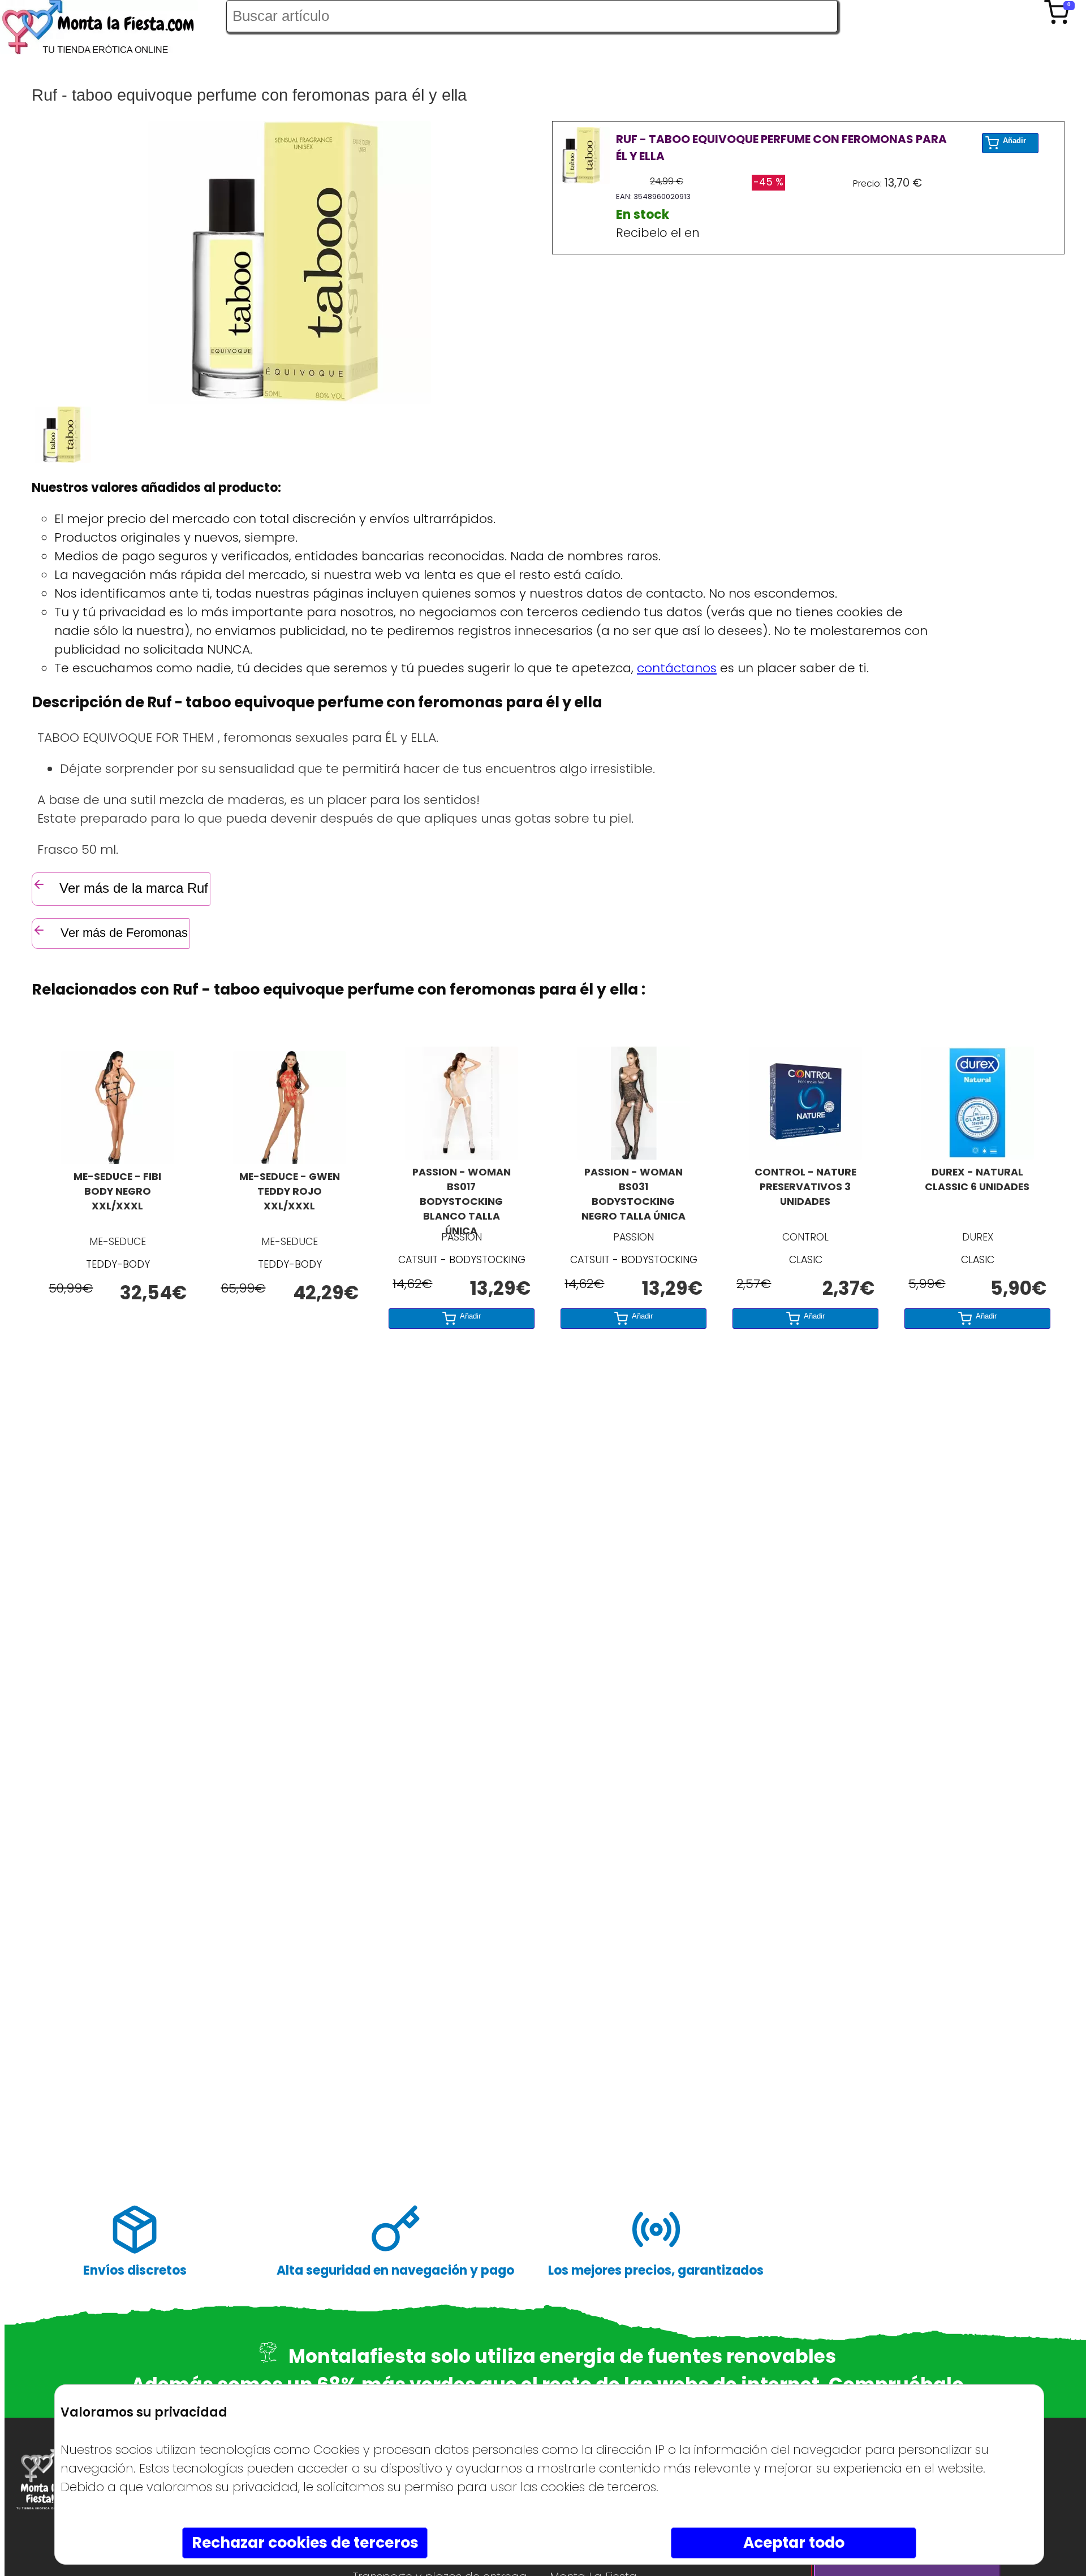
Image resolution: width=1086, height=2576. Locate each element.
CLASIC (806, 1260)
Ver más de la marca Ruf (134, 888)
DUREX (978, 1237)
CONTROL (805, 1237)
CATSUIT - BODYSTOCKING (462, 1260)
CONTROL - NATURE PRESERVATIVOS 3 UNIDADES (805, 1187)
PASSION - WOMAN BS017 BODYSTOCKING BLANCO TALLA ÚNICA (462, 1195)
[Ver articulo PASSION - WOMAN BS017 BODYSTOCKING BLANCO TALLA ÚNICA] (462, 1155)
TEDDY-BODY (118, 1264)
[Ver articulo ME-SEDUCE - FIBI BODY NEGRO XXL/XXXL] (118, 1160)
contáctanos (677, 668)
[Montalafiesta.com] (113, 30)
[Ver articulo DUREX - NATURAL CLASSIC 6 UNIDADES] (977, 1155)
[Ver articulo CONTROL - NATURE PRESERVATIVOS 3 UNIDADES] (805, 1155)
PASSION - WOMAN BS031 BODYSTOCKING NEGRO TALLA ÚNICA (633, 1194)
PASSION (462, 1237)
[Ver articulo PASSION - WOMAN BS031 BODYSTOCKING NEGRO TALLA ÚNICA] (633, 1155)
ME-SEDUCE (118, 1242)
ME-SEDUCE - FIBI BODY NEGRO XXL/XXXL (117, 1191)
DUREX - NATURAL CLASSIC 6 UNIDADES (977, 1179)
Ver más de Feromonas (122, 933)
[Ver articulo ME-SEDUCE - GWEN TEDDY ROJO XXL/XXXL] (290, 1160)
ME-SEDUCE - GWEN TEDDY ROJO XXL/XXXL (290, 1191)
